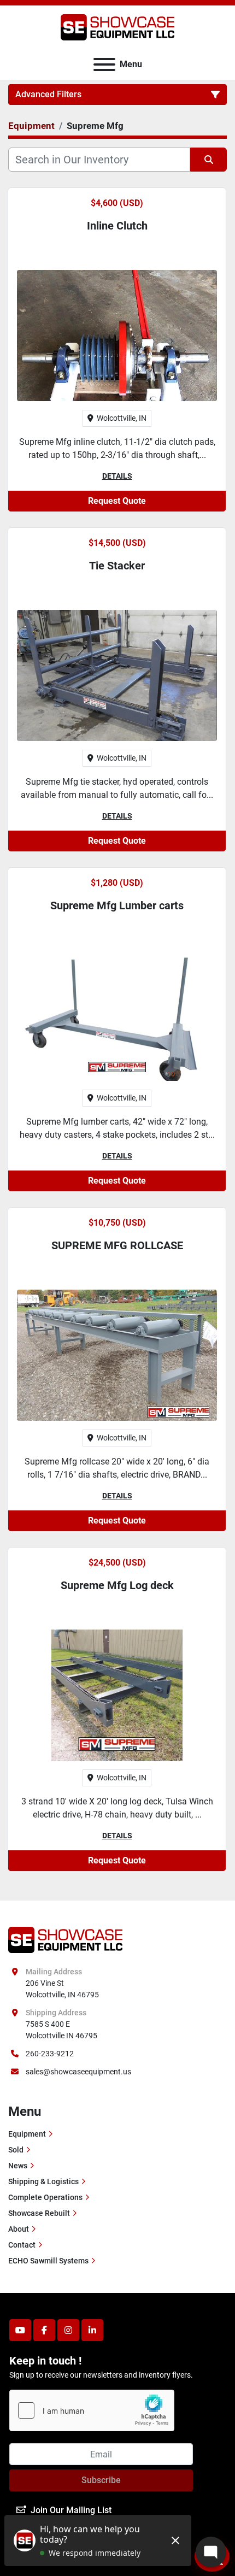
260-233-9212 (50, 2054)
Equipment (27, 2134)
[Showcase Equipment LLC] (65, 1939)
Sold (16, 2150)
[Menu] (104, 64)
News (18, 2166)
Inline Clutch (117, 226)
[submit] (208, 160)
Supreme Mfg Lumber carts (117, 905)
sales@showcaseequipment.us (78, 2072)
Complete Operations (45, 2197)
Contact (22, 2245)
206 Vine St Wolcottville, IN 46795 (62, 1989)
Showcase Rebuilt (39, 2213)
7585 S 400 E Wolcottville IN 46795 (61, 2030)
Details (117, 476)
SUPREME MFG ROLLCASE (117, 1245)
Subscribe (101, 2480)
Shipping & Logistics (43, 2181)
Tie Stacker (117, 566)
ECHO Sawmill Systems (48, 2261)
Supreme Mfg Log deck (117, 1585)
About (19, 2229)
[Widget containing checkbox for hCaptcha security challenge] (92, 2410)
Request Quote (117, 501)
